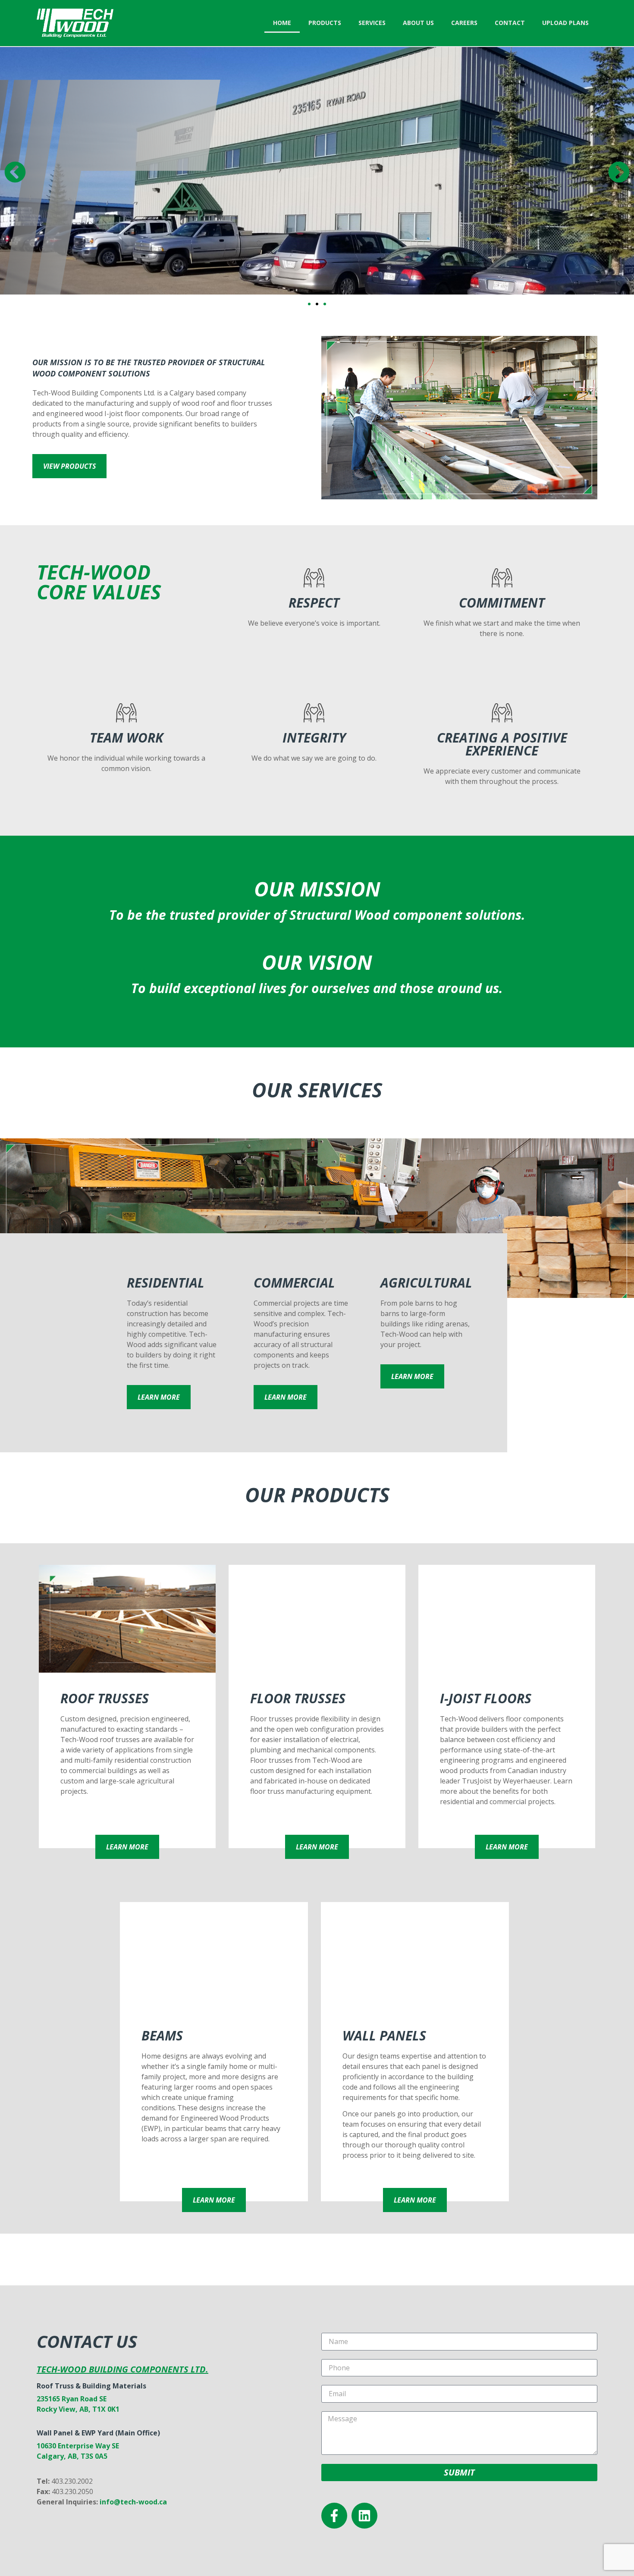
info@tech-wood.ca (133, 2502)
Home (282, 23)
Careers (464, 23)
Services (372, 23)
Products (325, 23)
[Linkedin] (364, 2516)
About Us (418, 23)
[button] (15, 172)
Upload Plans (565, 23)
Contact (510, 23)
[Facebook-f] (334, 2516)
